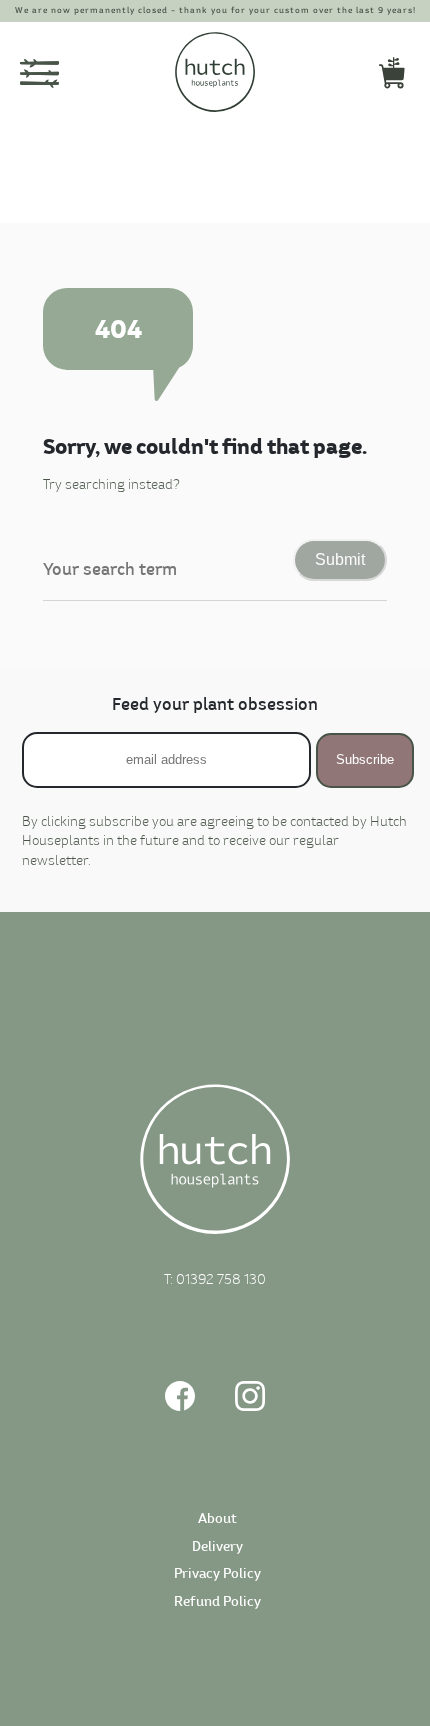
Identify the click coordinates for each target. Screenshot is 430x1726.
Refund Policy (217, 1602)
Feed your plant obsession (215, 705)
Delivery (217, 1547)
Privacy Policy (217, 1574)
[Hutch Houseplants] (215, 1162)
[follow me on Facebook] (180, 1407)
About (217, 1519)
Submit (340, 559)
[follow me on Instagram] (250, 1407)
